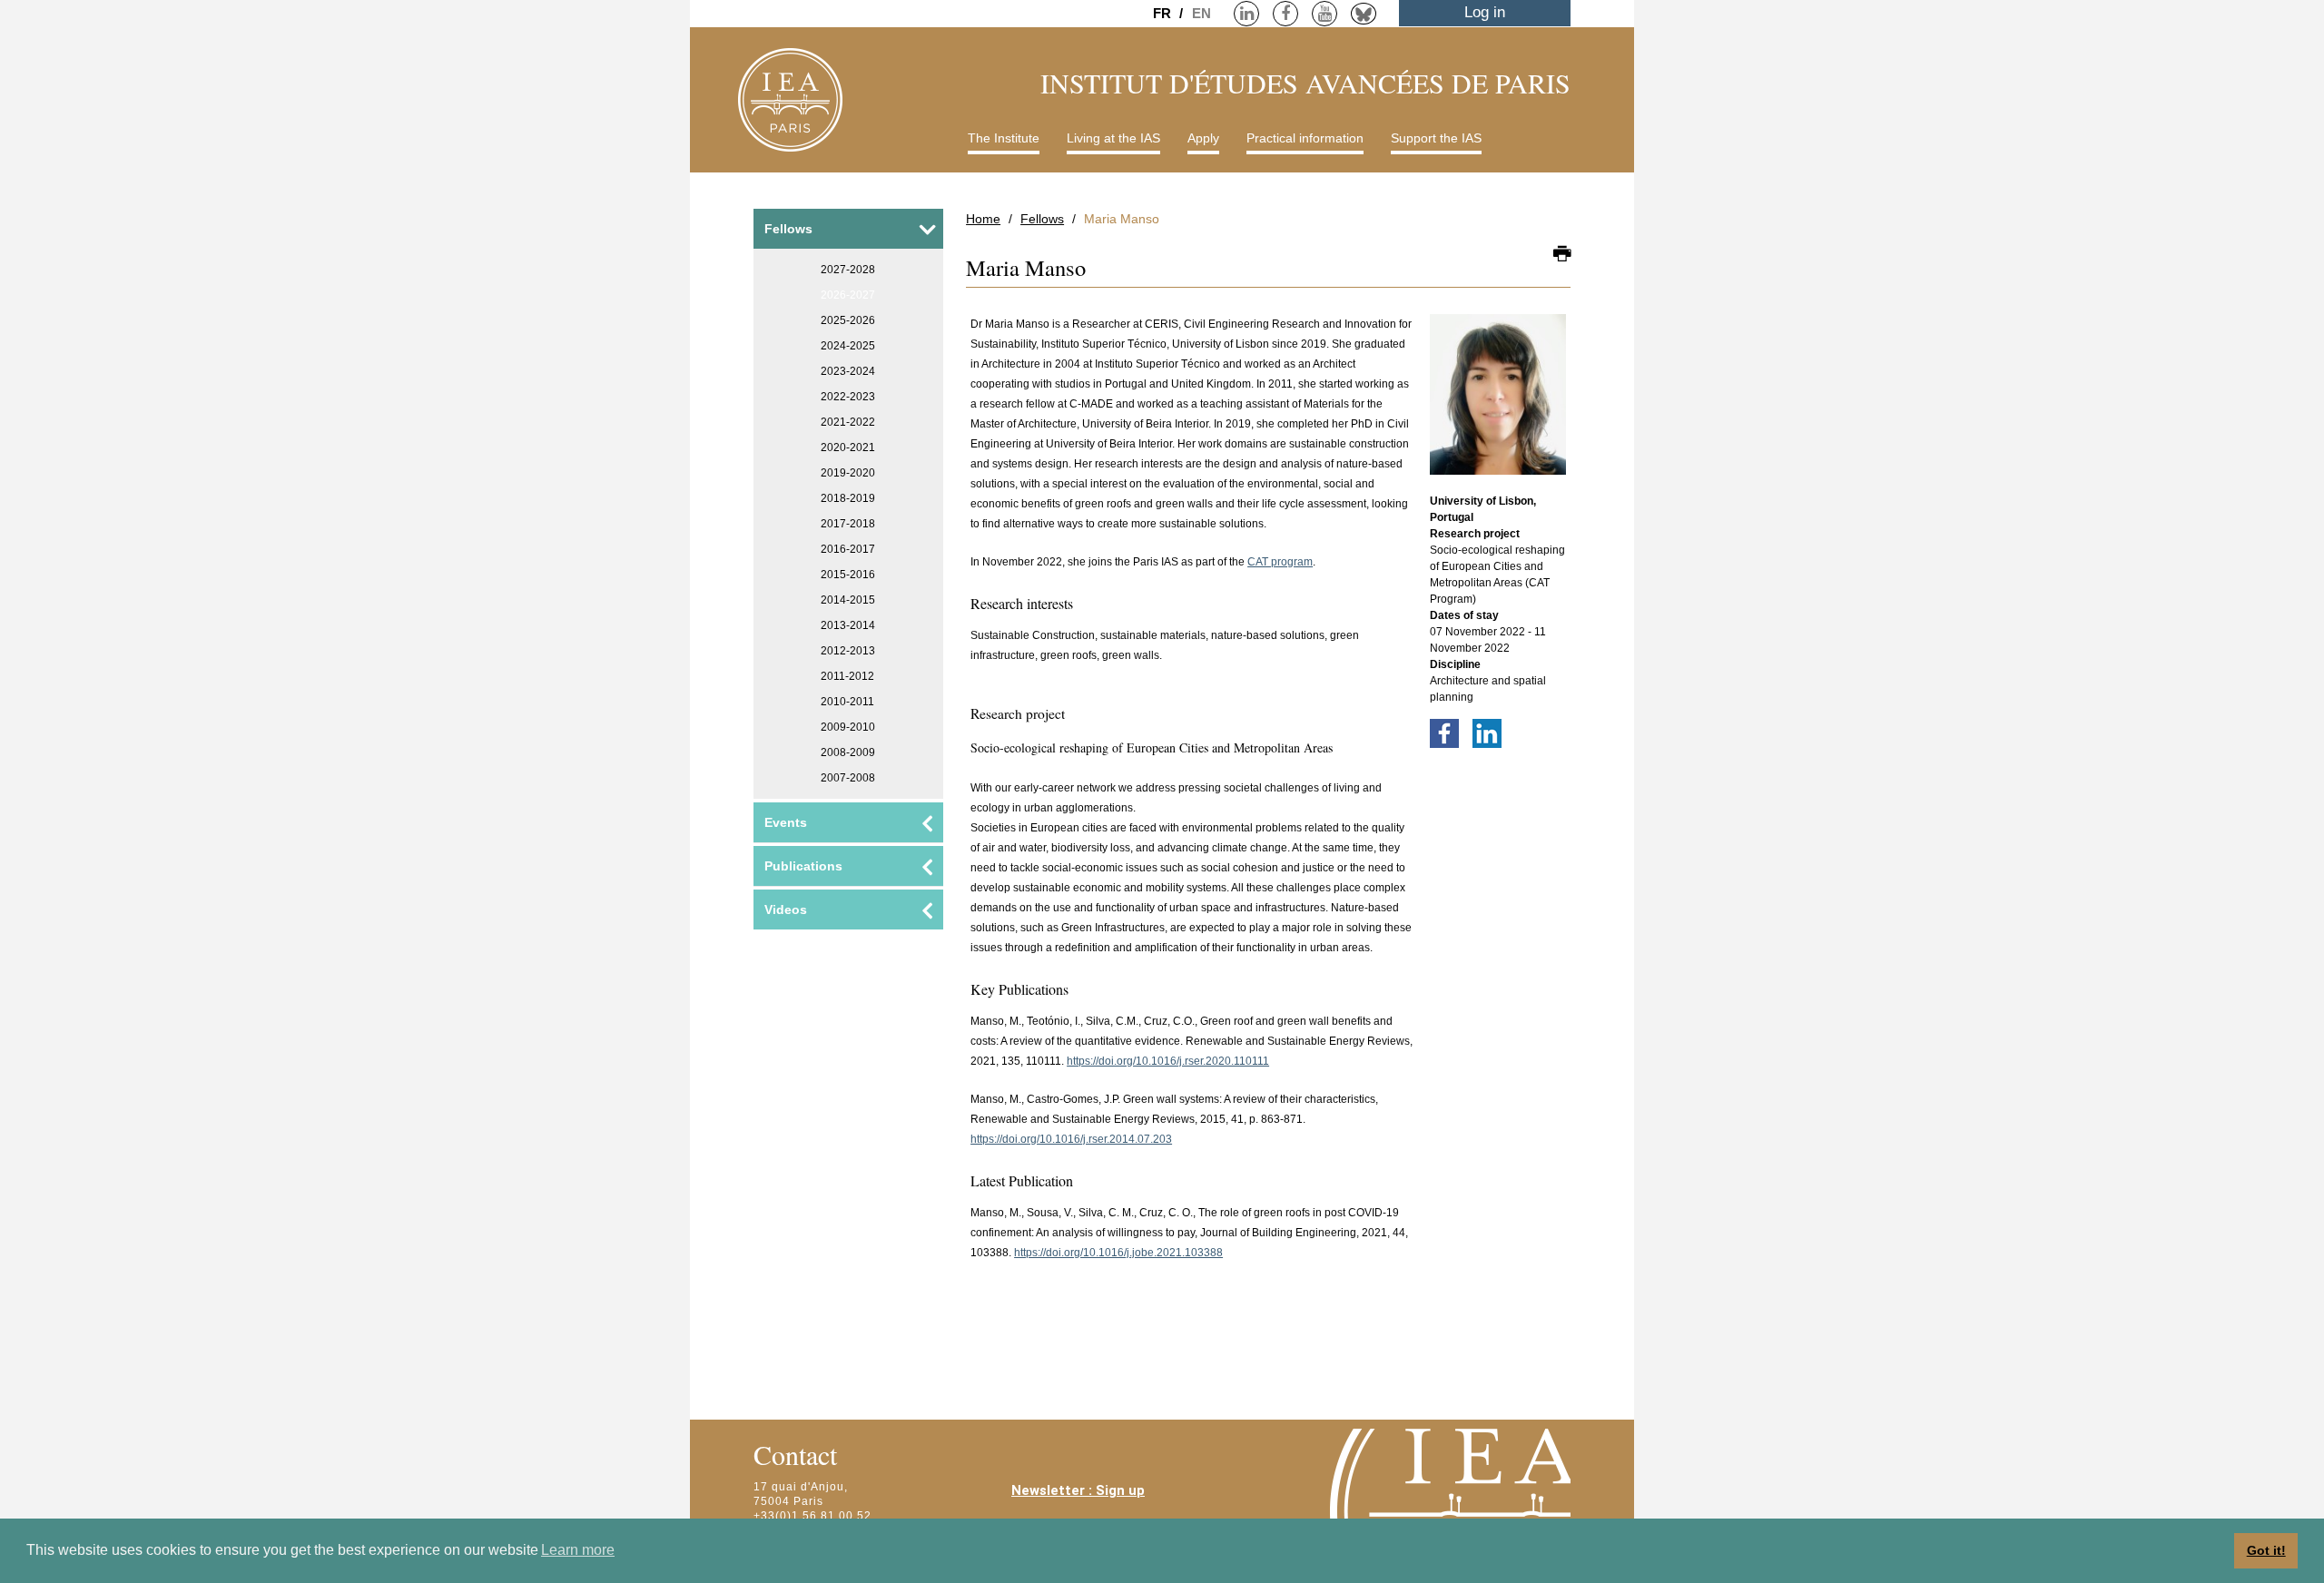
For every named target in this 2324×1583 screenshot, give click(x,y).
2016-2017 (848, 549)
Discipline (1455, 664)
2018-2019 (848, 498)
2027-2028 (848, 270)
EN (1201, 13)
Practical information (1305, 138)
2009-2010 (848, 727)
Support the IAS (1436, 138)
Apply (1203, 138)
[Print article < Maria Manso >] (1562, 255)
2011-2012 (847, 676)
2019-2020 (848, 473)
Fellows (1042, 219)
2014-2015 (848, 600)
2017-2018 (848, 524)
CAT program (1280, 562)
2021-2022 (848, 422)
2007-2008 (848, 778)
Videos (786, 909)
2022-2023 (848, 397)
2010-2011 (847, 702)
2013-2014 (848, 625)
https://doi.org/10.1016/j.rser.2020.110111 (1168, 1061)
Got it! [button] (2266, 1550)
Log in (1485, 12)
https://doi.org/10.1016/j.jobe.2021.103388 (1118, 1253)
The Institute (1004, 138)
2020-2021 (848, 447)
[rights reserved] (1498, 403)
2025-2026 (848, 320)
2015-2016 (848, 575)
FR (1164, 13)
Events (786, 822)
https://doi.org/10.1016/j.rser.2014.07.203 (1071, 1139)
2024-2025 (848, 346)
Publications (803, 866)
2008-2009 (848, 752)
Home (983, 219)
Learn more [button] (578, 1550)
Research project (1475, 534)
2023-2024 (848, 371)
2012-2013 (848, 651)
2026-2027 (848, 295)
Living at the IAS (1113, 138)
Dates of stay (1464, 615)
